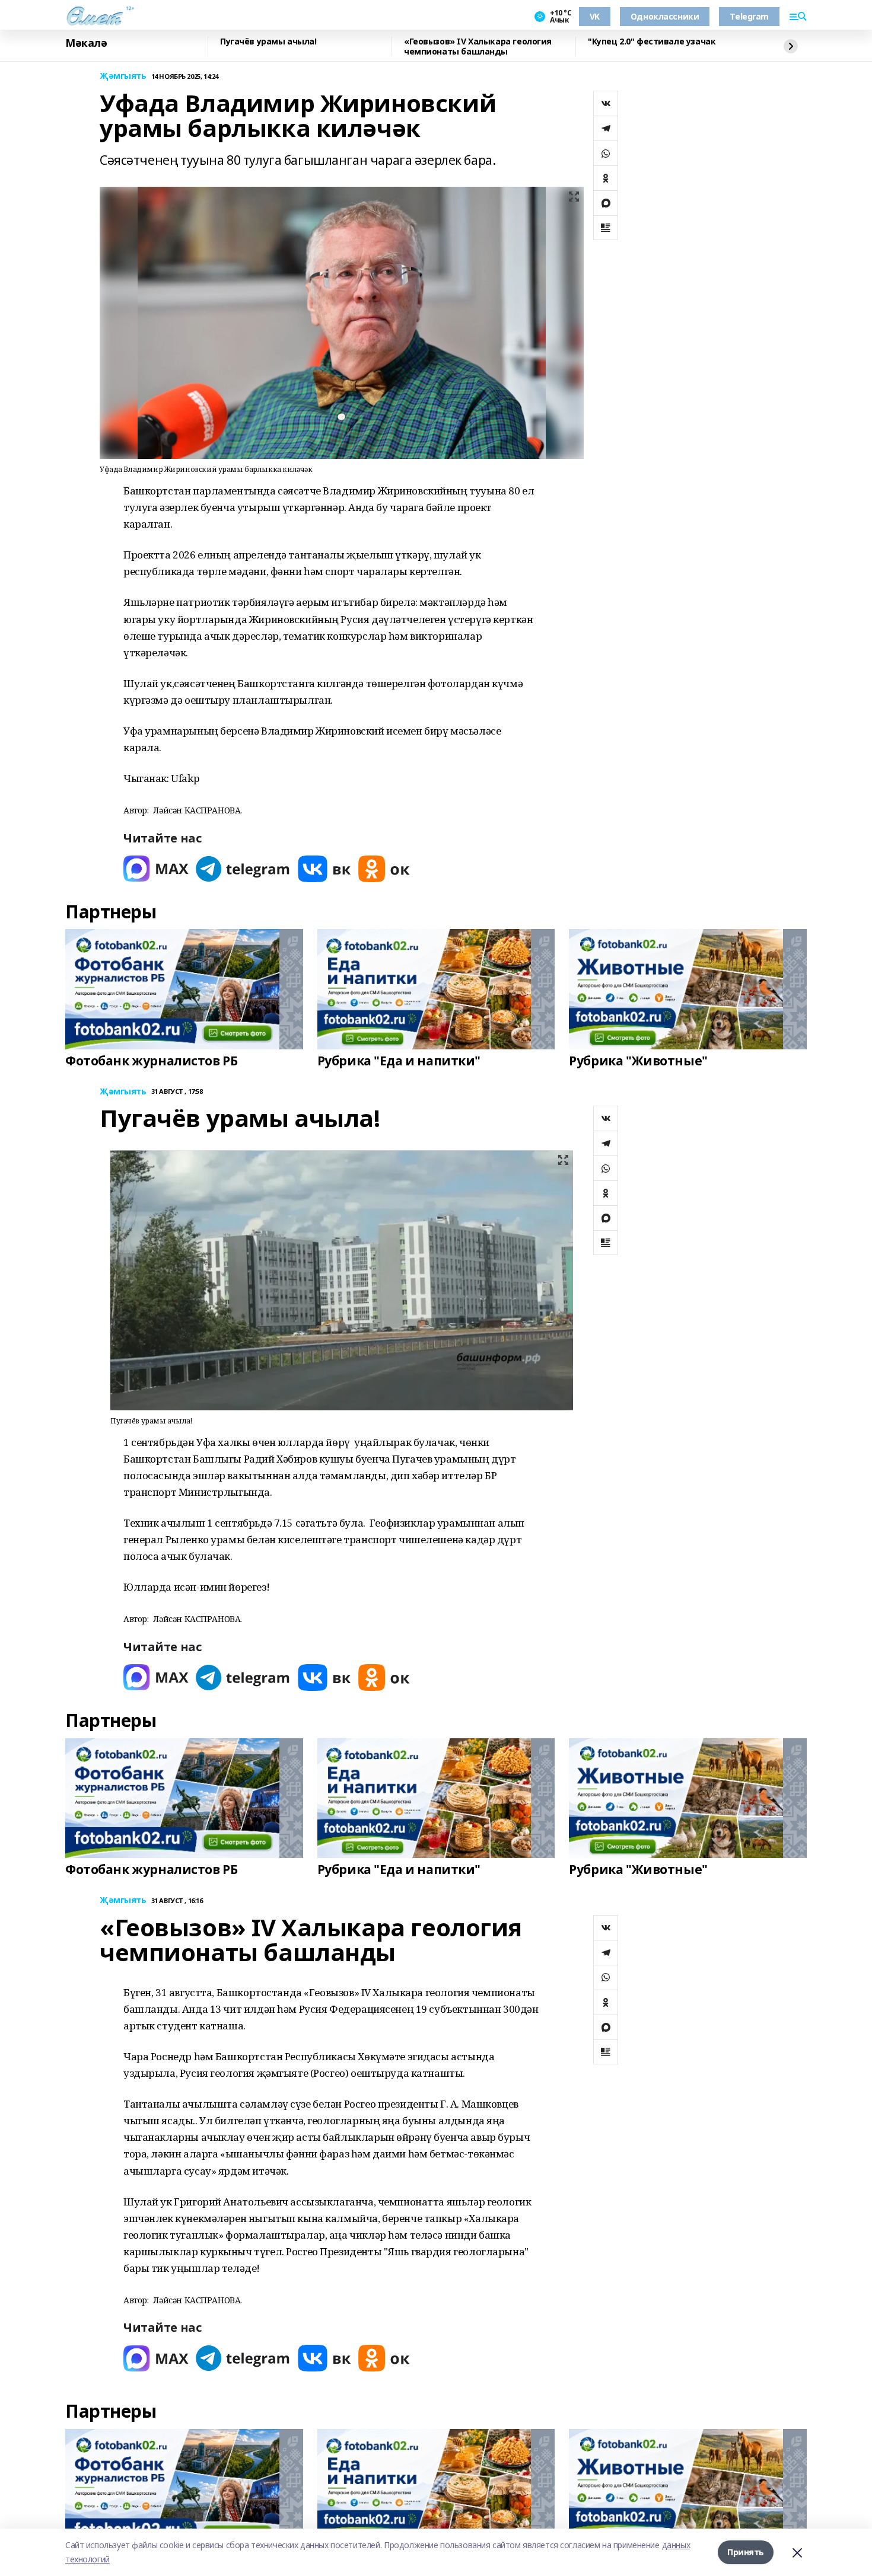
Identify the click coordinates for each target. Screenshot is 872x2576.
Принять (746, 2552)
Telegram (749, 16)
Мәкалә (86, 43)
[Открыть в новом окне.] (156, 869)
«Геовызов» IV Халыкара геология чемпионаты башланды (478, 47)
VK (595, 16)
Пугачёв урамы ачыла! (268, 42)
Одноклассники (665, 16)
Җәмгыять (123, 76)
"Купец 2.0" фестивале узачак (652, 42)
